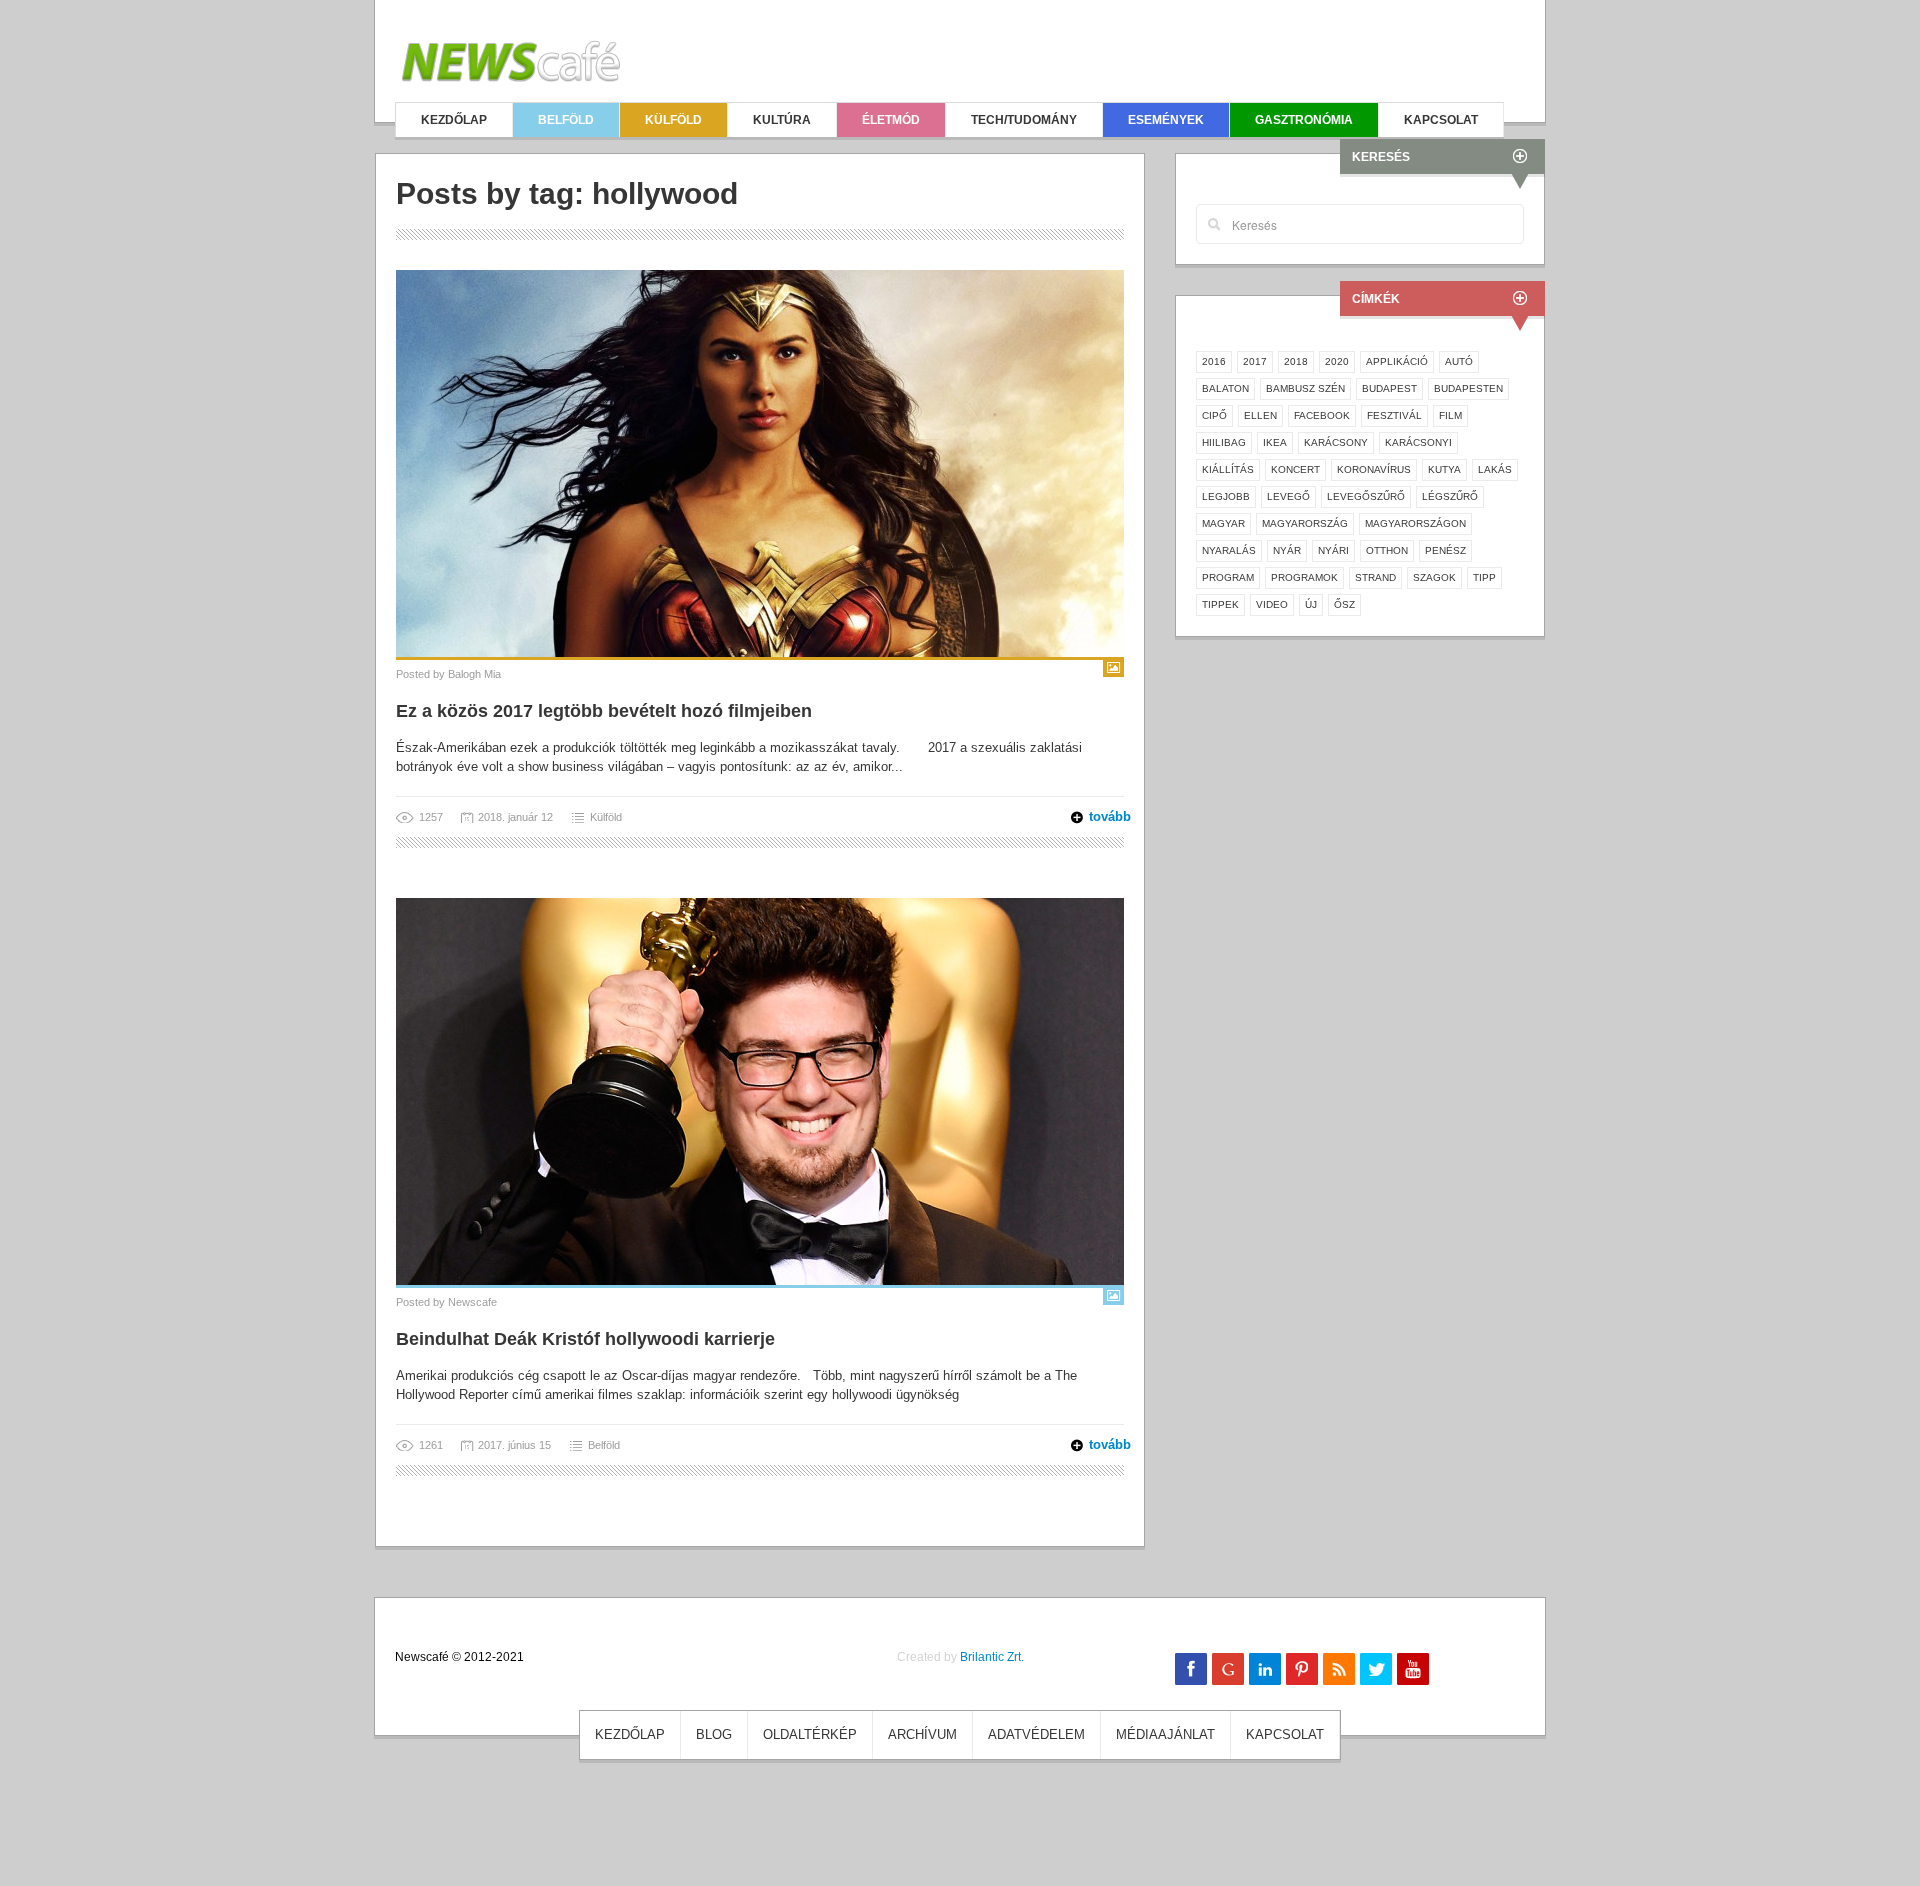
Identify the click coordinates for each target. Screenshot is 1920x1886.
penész (1445, 550)
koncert (1295, 469)
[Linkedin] (1265, 1669)
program (1228, 577)
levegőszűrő (1366, 496)
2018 (1296, 361)
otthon (1387, 550)
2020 (1337, 361)
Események (1166, 120)
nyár (1287, 550)
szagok (1434, 577)
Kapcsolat (1441, 120)
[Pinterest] (1302, 1669)
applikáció (1397, 361)
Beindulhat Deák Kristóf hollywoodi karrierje (585, 1339)
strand (1375, 577)
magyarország (1305, 523)
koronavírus (1374, 469)
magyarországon (1415, 523)
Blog (714, 1734)
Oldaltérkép (810, 1734)
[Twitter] (1376, 1669)
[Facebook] (1191, 1669)
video (1272, 604)
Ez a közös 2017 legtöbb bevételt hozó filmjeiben (604, 711)
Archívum (922, 1734)
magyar (1223, 523)
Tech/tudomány (1024, 120)
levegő (1288, 496)
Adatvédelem (1036, 1734)
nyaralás (1229, 550)
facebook (1322, 415)
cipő (1214, 415)
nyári (1333, 550)
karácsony (1336, 442)
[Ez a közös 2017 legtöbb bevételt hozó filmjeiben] (760, 462)
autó (1459, 361)
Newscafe (472, 1302)
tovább (1097, 816)
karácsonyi (1418, 442)
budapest (1389, 388)
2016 (1214, 361)
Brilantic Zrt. (992, 1657)
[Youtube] (1413, 1669)
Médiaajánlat (1165, 1734)
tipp (1484, 577)
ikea (1275, 442)
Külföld (673, 120)
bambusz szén (1305, 388)
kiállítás (1228, 469)
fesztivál (1394, 415)
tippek (1220, 604)
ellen (1260, 415)
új (1311, 604)
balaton (1225, 388)
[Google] (1228, 1669)
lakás (1495, 469)
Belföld (566, 120)
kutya (1444, 469)
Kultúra (782, 120)
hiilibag (1224, 442)
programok (1304, 577)
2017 (1255, 361)
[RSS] (1339, 1669)
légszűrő (1450, 496)
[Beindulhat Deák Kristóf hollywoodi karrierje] (760, 1090)
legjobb (1226, 496)
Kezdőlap (454, 120)
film (1450, 415)
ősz (1344, 604)
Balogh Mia (474, 674)
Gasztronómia (1304, 120)
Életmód (891, 120)
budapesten (1468, 388)
